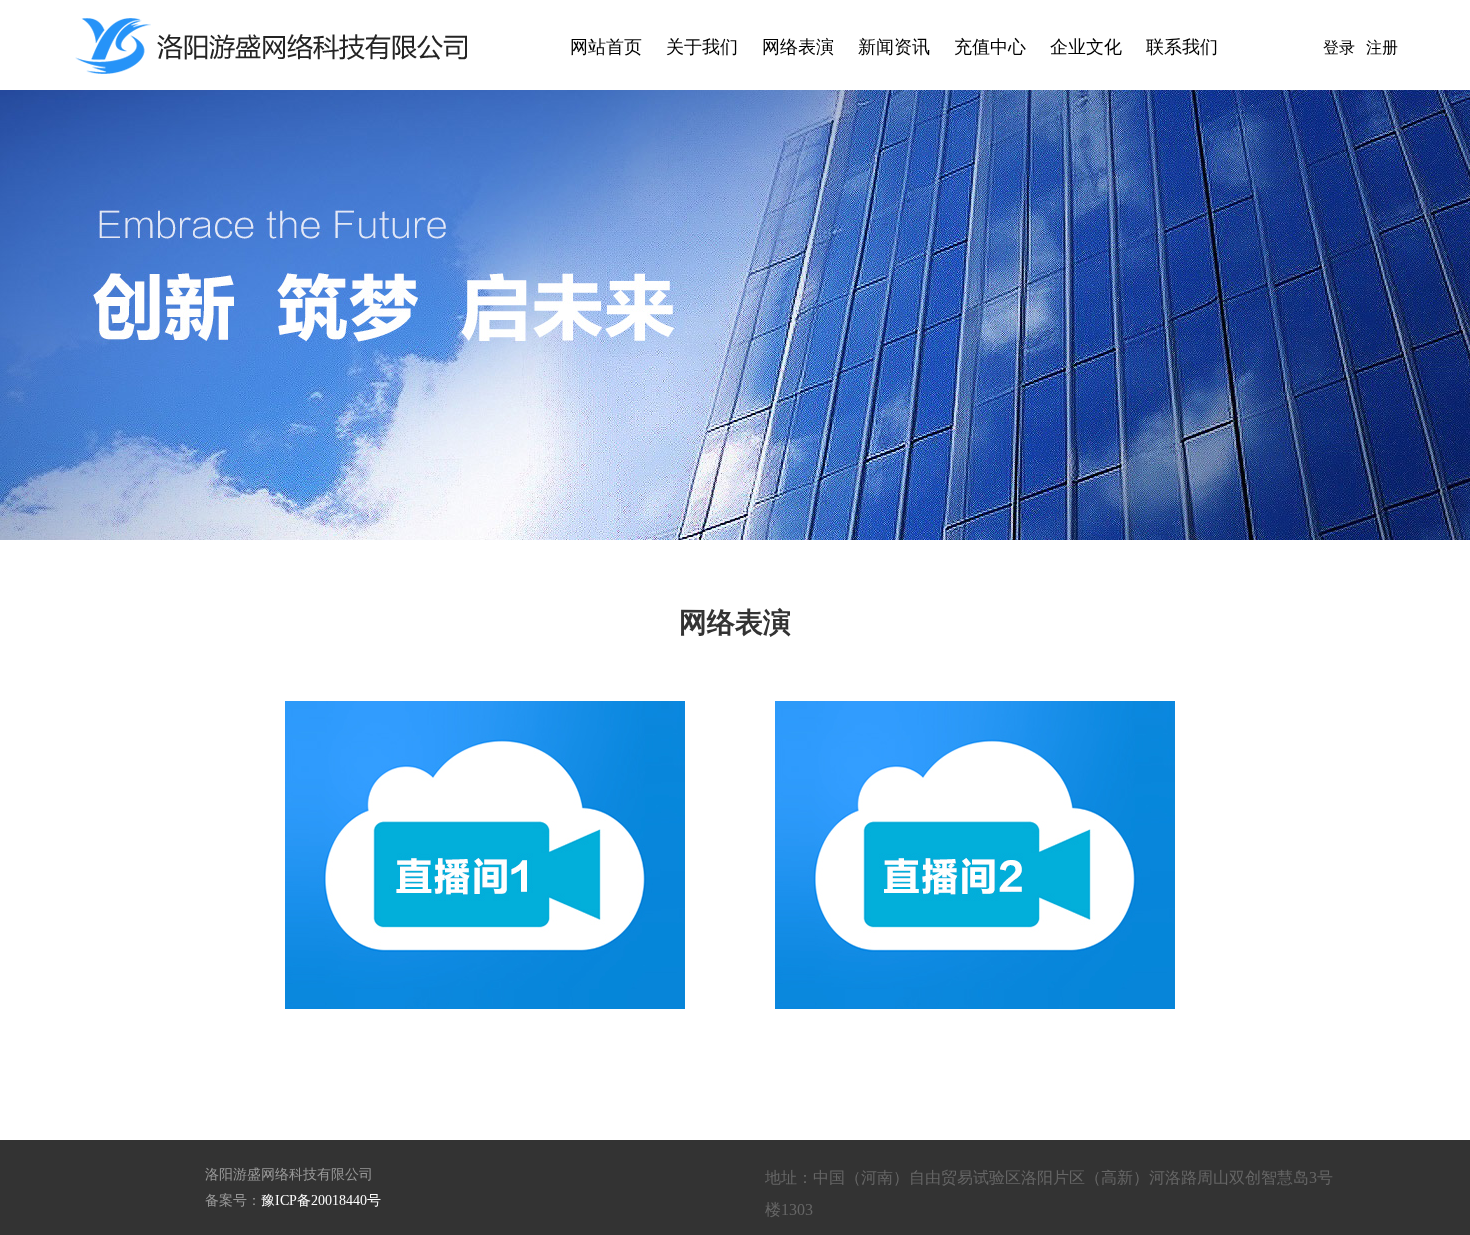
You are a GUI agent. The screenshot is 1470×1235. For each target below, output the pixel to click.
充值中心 (990, 47)
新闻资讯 (894, 47)
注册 (1382, 47)
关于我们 (702, 47)
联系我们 (1182, 47)
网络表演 (798, 47)
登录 (1339, 47)
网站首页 (606, 47)
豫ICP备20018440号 (321, 1200)
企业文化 (1086, 47)
